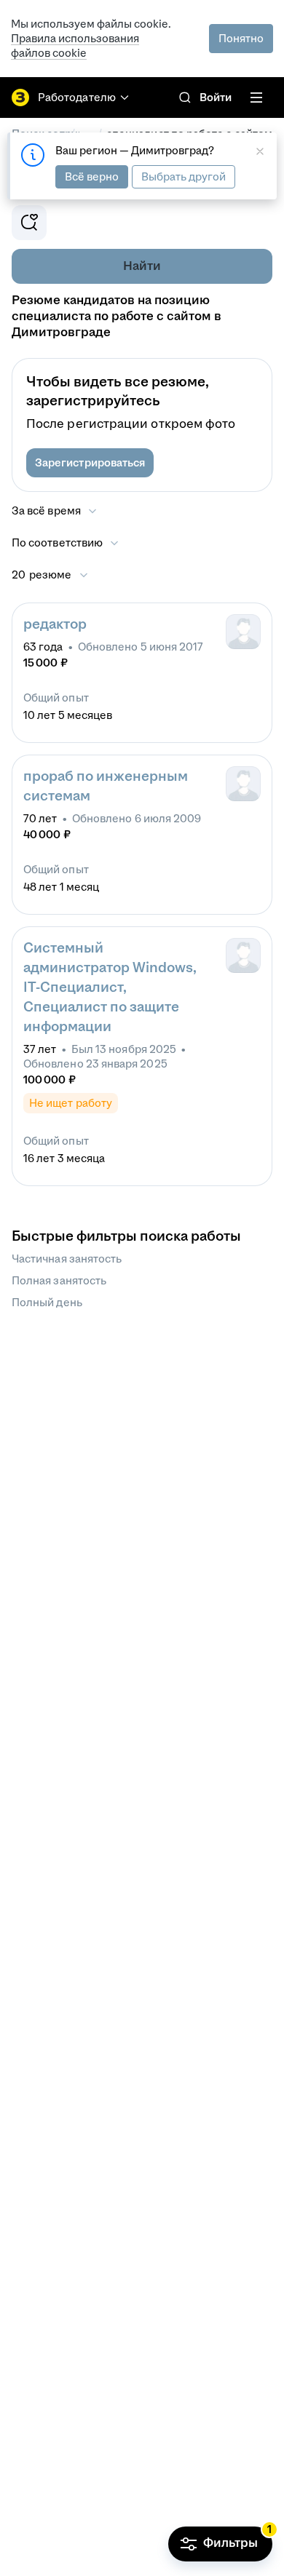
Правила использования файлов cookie (75, 45)
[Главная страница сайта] (20, 98)
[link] (185, 98)
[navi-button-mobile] (256, 98)
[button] (90, 463)
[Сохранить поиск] (29, 223)
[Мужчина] (243, 632)
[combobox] (66, 543)
